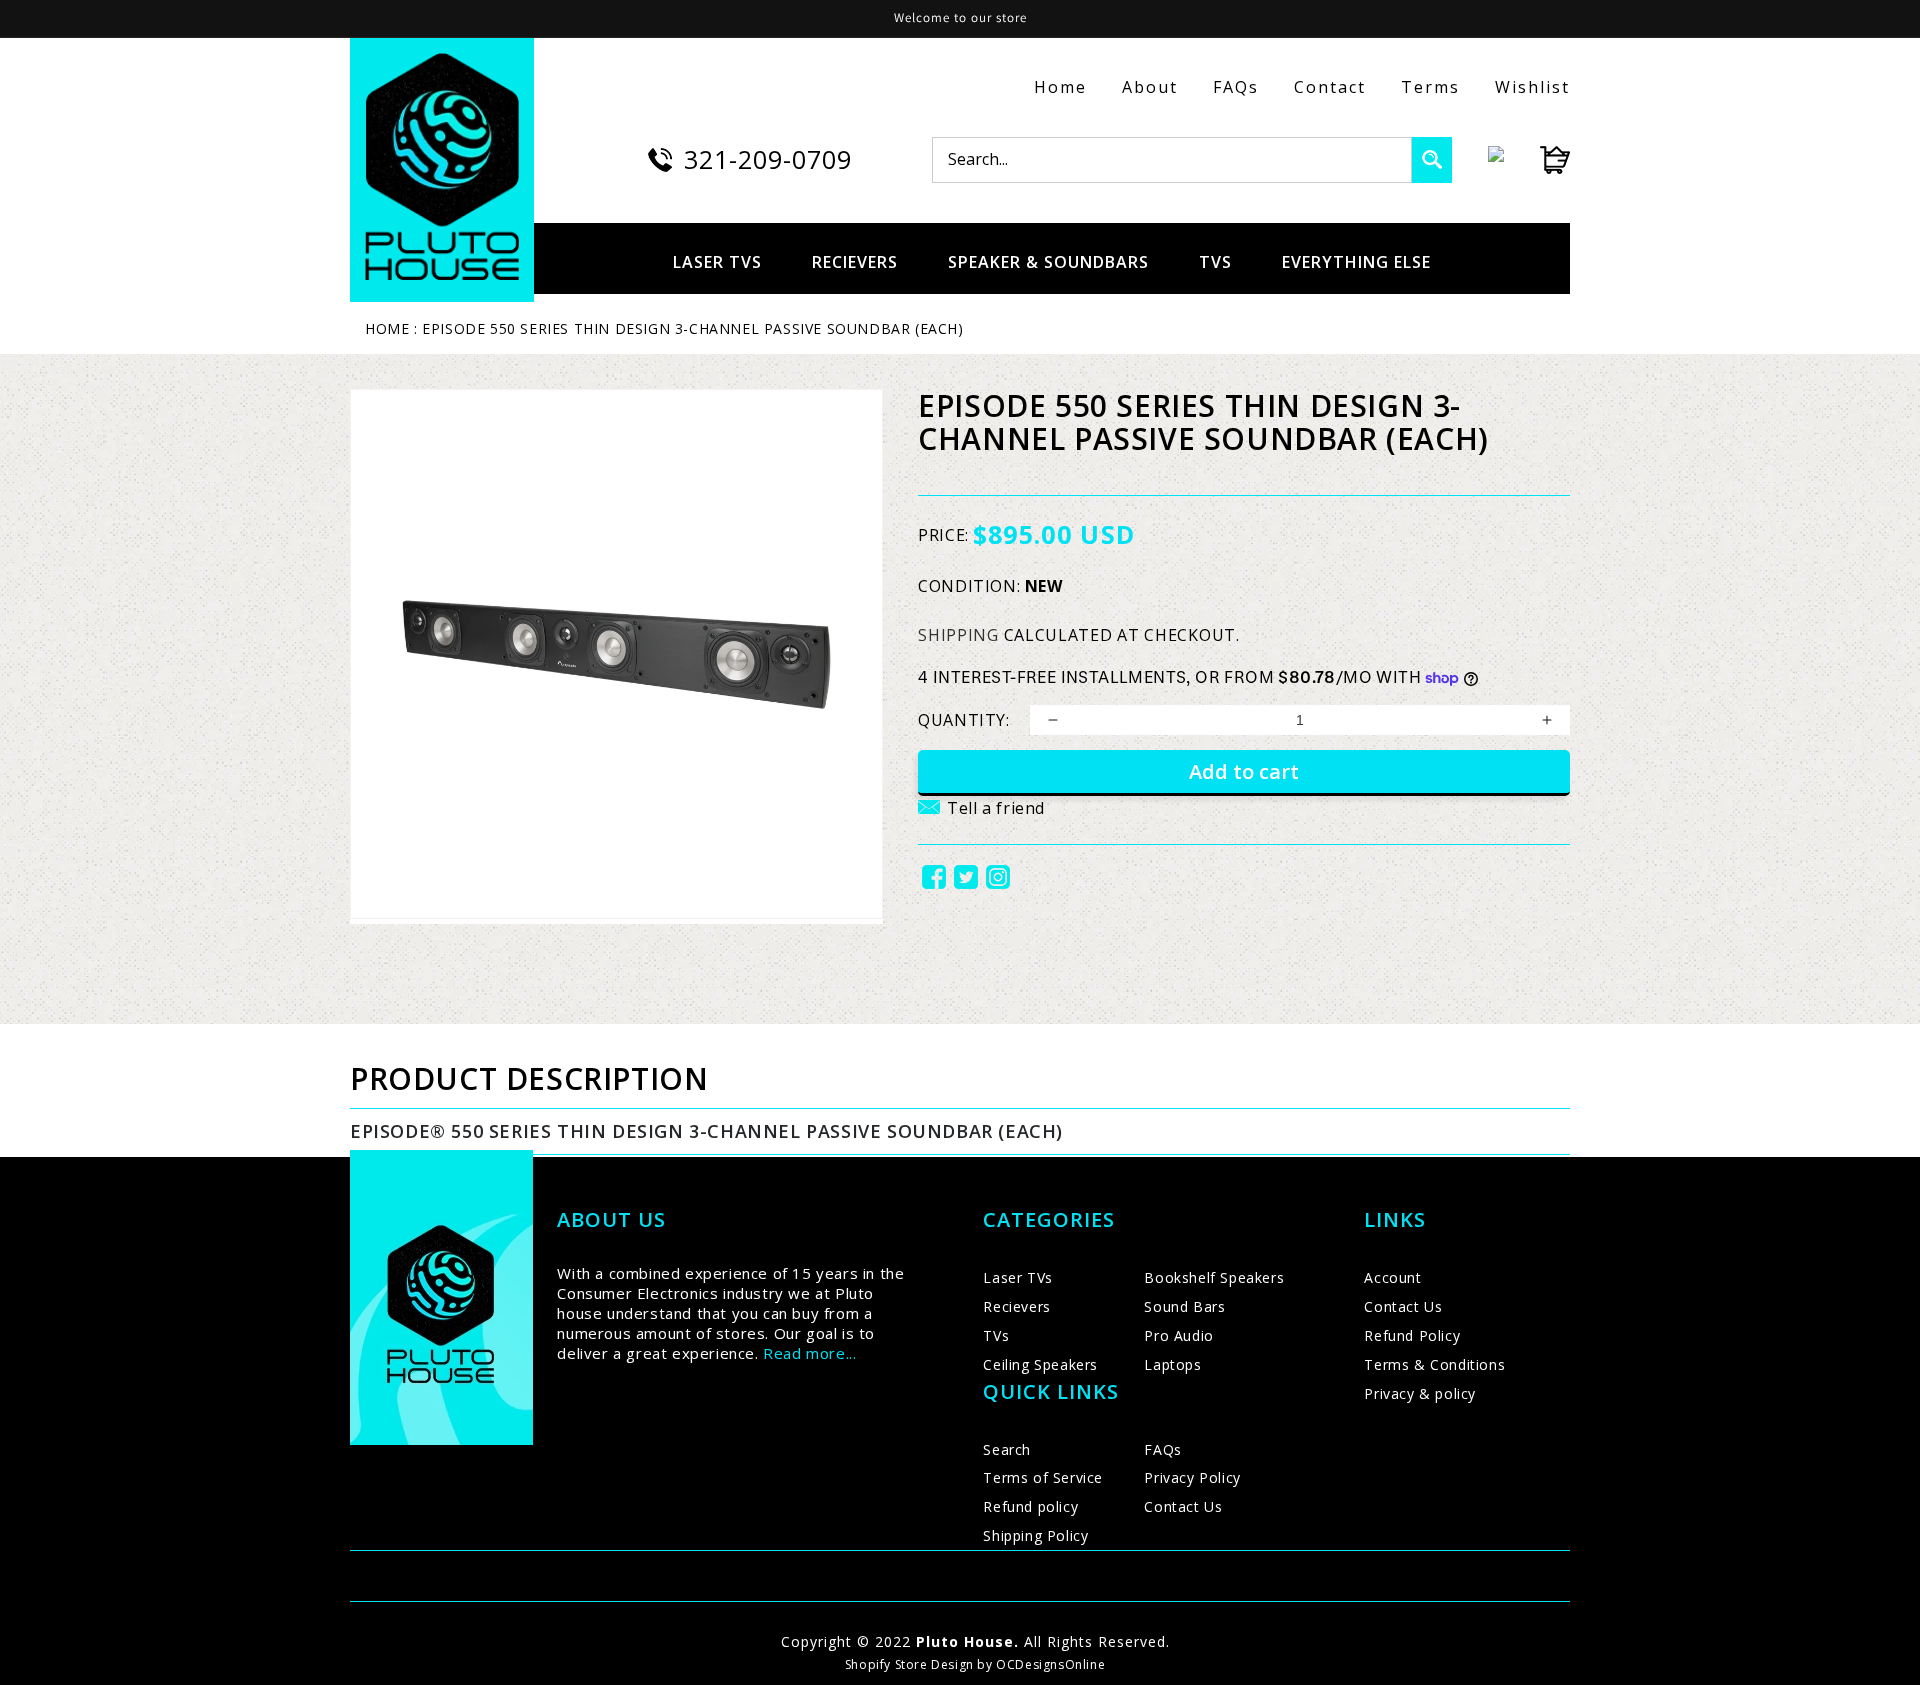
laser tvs (717, 262)
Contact (1330, 87)
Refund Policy (1412, 1335)
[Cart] (1537, 160)
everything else (1356, 262)
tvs (1215, 262)
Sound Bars (1184, 1306)
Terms (1430, 87)
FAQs (1236, 87)
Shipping (958, 635)
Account (1392, 1277)
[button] (981, 820)
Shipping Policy (1035, 1535)
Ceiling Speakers (1040, 1364)
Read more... (809, 1353)
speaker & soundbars (1048, 262)
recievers (855, 262)
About (1150, 87)
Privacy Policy (1192, 1477)
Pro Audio (1178, 1335)
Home (1060, 87)
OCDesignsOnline (1050, 1664)
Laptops (1172, 1364)
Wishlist (1532, 87)
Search (1007, 1449)
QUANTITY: (963, 720)
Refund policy (1030, 1506)
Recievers (1016, 1306)
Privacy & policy (1420, 1393)
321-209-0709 (768, 159)
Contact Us (1183, 1506)
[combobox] (1172, 160)
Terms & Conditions (1434, 1364)
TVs (996, 1335)
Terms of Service (1043, 1477)
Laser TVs (1017, 1277)
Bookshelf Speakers (1214, 1277)
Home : (391, 328)
